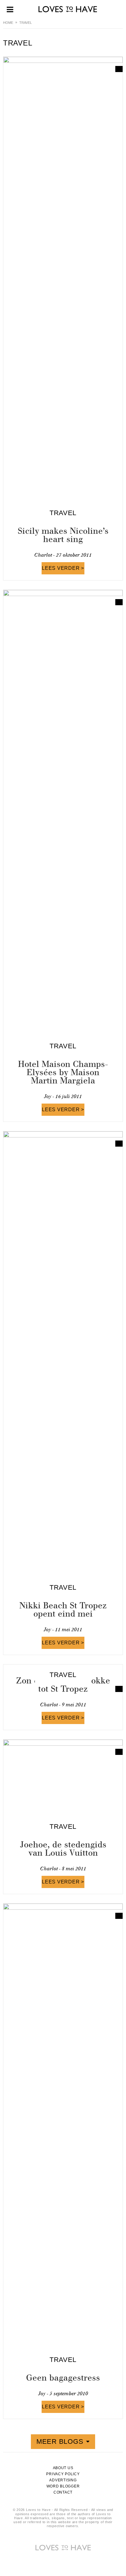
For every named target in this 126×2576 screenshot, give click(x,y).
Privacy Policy (63, 2474)
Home (8, 23)
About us (63, 2468)
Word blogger (63, 2486)
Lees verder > (63, 568)
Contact (63, 2492)
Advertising (63, 2480)
